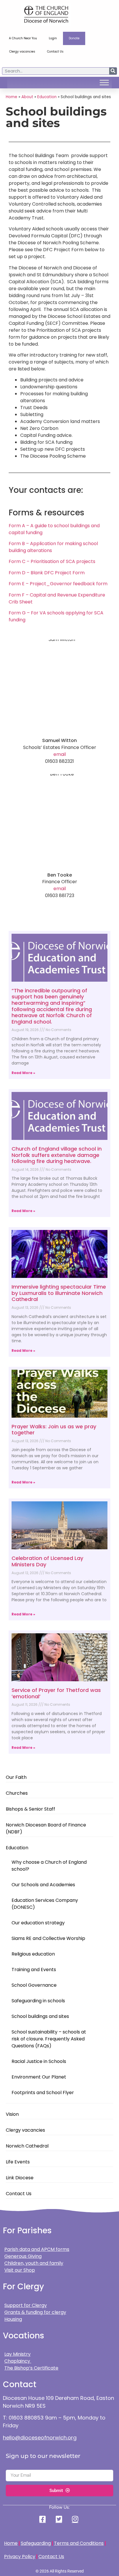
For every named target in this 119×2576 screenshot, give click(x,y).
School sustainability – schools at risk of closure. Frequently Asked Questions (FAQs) (49, 2039)
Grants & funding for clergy (35, 2312)
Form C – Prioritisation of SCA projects (52, 561)
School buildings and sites (40, 2016)
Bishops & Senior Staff (30, 1809)
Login (53, 38)
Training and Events (34, 1970)
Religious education (33, 1954)
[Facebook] (43, 2519)
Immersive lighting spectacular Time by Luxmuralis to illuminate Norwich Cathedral (59, 1293)
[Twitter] (59, 2519)
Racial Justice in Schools (39, 2061)
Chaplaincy (18, 2361)
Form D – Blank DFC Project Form (47, 573)
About (27, 97)
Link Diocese (20, 2178)
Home (12, 97)
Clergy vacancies (22, 52)
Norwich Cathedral (27, 2146)
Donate (74, 38)
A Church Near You (23, 38)
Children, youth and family (34, 2263)
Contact (20, 2384)
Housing (13, 2319)
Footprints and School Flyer (43, 2093)
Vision (12, 2114)
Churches (17, 1793)
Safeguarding (36, 2543)
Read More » (23, 1073)
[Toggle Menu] (104, 83)
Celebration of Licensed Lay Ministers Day (47, 1561)
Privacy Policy (20, 2557)
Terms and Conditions (79, 2543)
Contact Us (55, 52)
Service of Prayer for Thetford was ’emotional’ (56, 1693)
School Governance (34, 1985)
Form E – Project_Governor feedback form (58, 584)
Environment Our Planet (39, 2077)
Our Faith (16, 1777)
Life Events (18, 2162)
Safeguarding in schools (38, 2001)
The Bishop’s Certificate (31, 2368)
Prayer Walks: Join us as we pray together (54, 1430)
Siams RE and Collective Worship (48, 1938)
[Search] (113, 71)
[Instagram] (76, 2519)
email (60, 754)
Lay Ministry (17, 2354)
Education (17, 1848)
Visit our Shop (20, 2270)
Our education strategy (38, 1923)
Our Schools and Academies (43, 1885)
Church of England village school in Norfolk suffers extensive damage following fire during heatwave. (57, 1155)
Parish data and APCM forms (37, 2249)
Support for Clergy (26, 2305)
